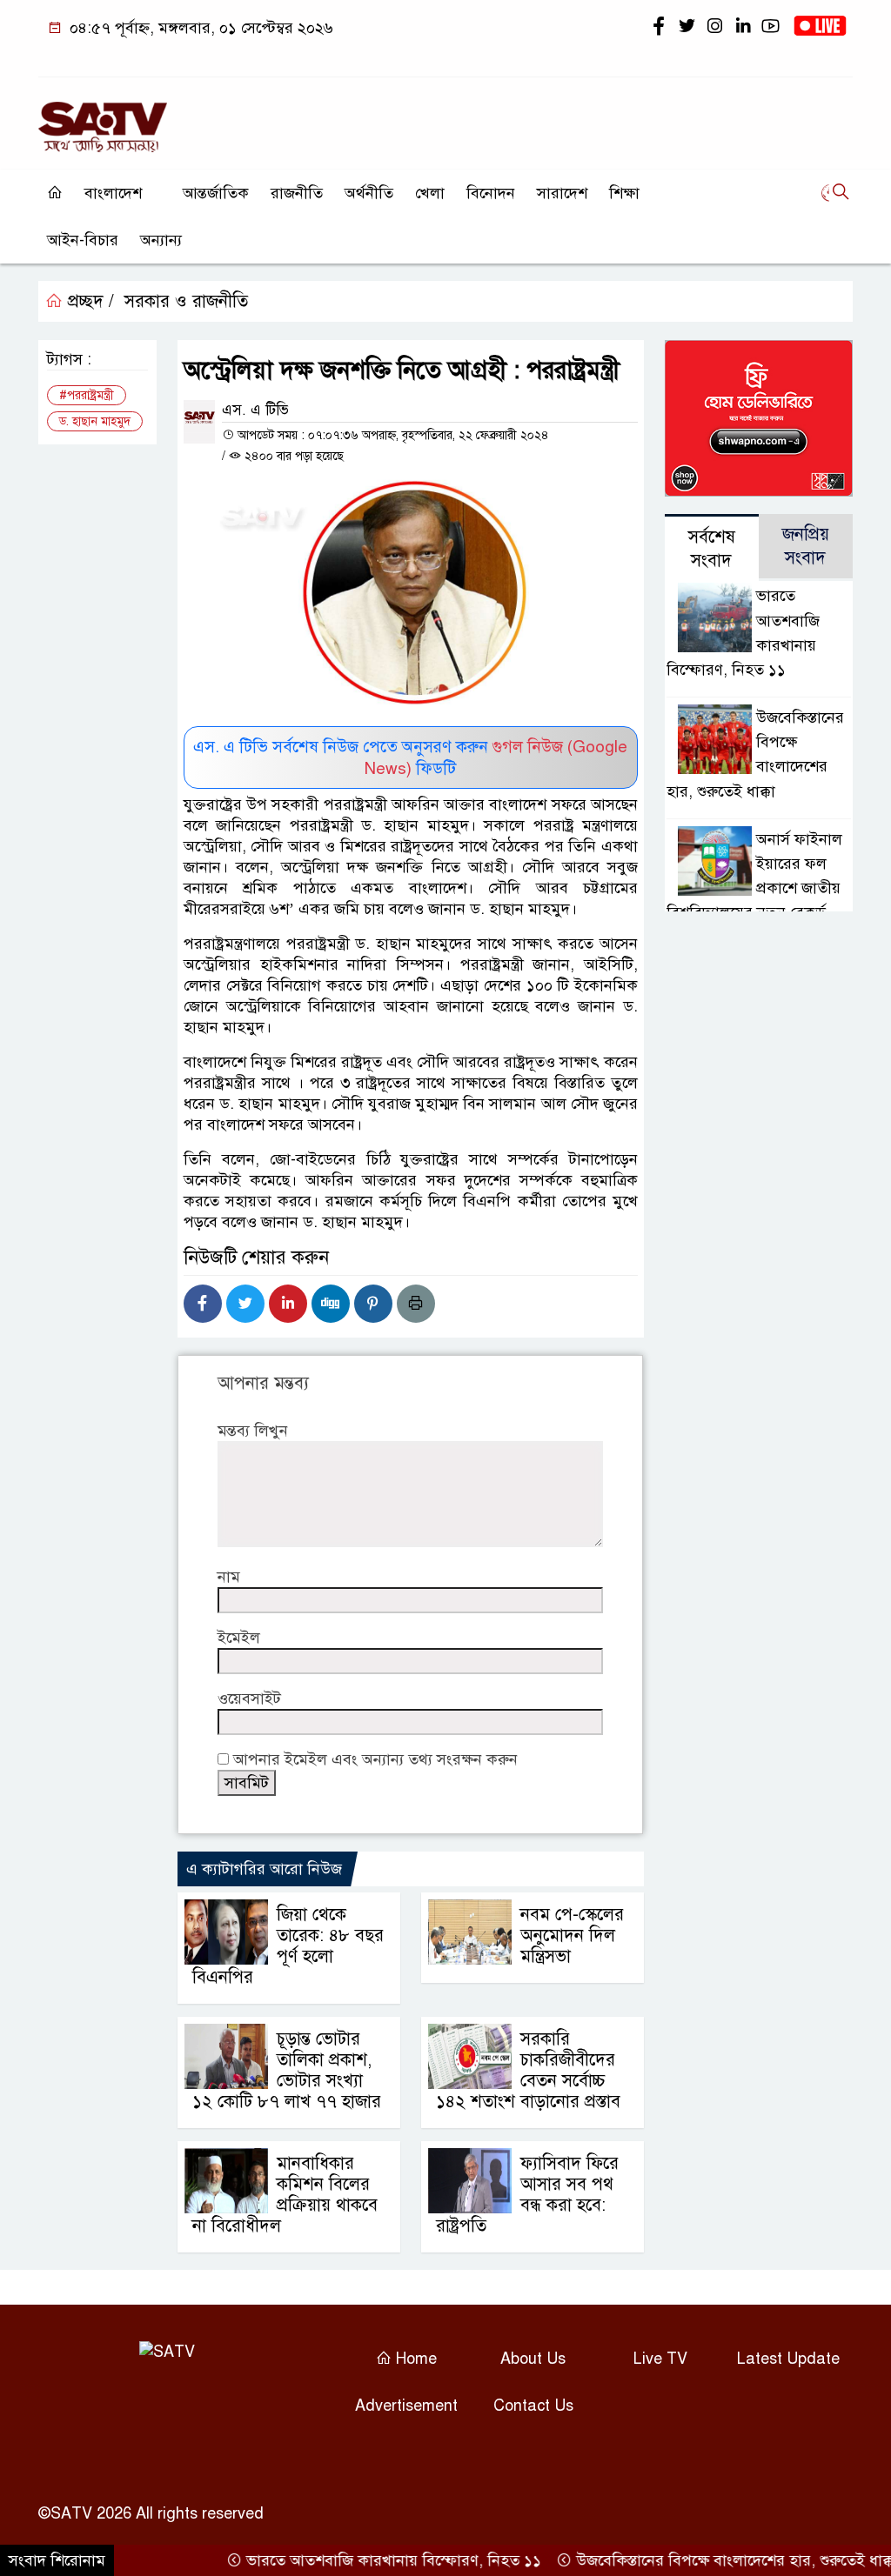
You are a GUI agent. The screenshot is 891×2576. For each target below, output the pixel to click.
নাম (229, 1577)
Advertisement (406, 2406)
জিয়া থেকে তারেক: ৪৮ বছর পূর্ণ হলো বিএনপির (288, 1946)
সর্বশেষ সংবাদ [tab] (712, 549)
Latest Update (788, 2359)
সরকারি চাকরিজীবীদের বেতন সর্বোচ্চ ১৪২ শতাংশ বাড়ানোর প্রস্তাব (528, 2070)
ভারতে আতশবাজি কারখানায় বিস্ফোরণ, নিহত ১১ (361, 2560)
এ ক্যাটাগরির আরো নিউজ (264, 1869)
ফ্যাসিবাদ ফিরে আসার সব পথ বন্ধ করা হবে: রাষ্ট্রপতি (527, 2195)
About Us (533, 2359)
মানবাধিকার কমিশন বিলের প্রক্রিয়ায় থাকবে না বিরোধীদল (285, 2195)
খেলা (430, 193)
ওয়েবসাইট (249, 1698)
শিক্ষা (624, 193)
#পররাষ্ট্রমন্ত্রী (87, 395)
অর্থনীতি (369, 193)
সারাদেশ (562, 193)
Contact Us (533, 2406)
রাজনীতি (297, 193)
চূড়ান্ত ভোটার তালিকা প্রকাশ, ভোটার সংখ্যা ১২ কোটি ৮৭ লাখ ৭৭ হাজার (287, 2070)
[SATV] (103, 119)
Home (414, 2359)
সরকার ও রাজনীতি (186, 301)
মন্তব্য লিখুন (253, 1431)
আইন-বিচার (83, 240)
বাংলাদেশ (113, 193)
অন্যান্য (161, 240)
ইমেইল (239, 1638)
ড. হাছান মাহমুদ (95, 421)
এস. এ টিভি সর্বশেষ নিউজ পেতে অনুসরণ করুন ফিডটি (410, 757)
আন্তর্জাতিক (216, 193)
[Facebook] (203, 1304)
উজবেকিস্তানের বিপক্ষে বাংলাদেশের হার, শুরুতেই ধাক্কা (704, 2560)
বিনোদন (491, 193)
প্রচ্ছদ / (88, 301)
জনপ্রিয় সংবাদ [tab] (806, 546)
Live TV (660, 2359)
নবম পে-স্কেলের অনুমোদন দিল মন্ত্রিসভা (572, 1935)
